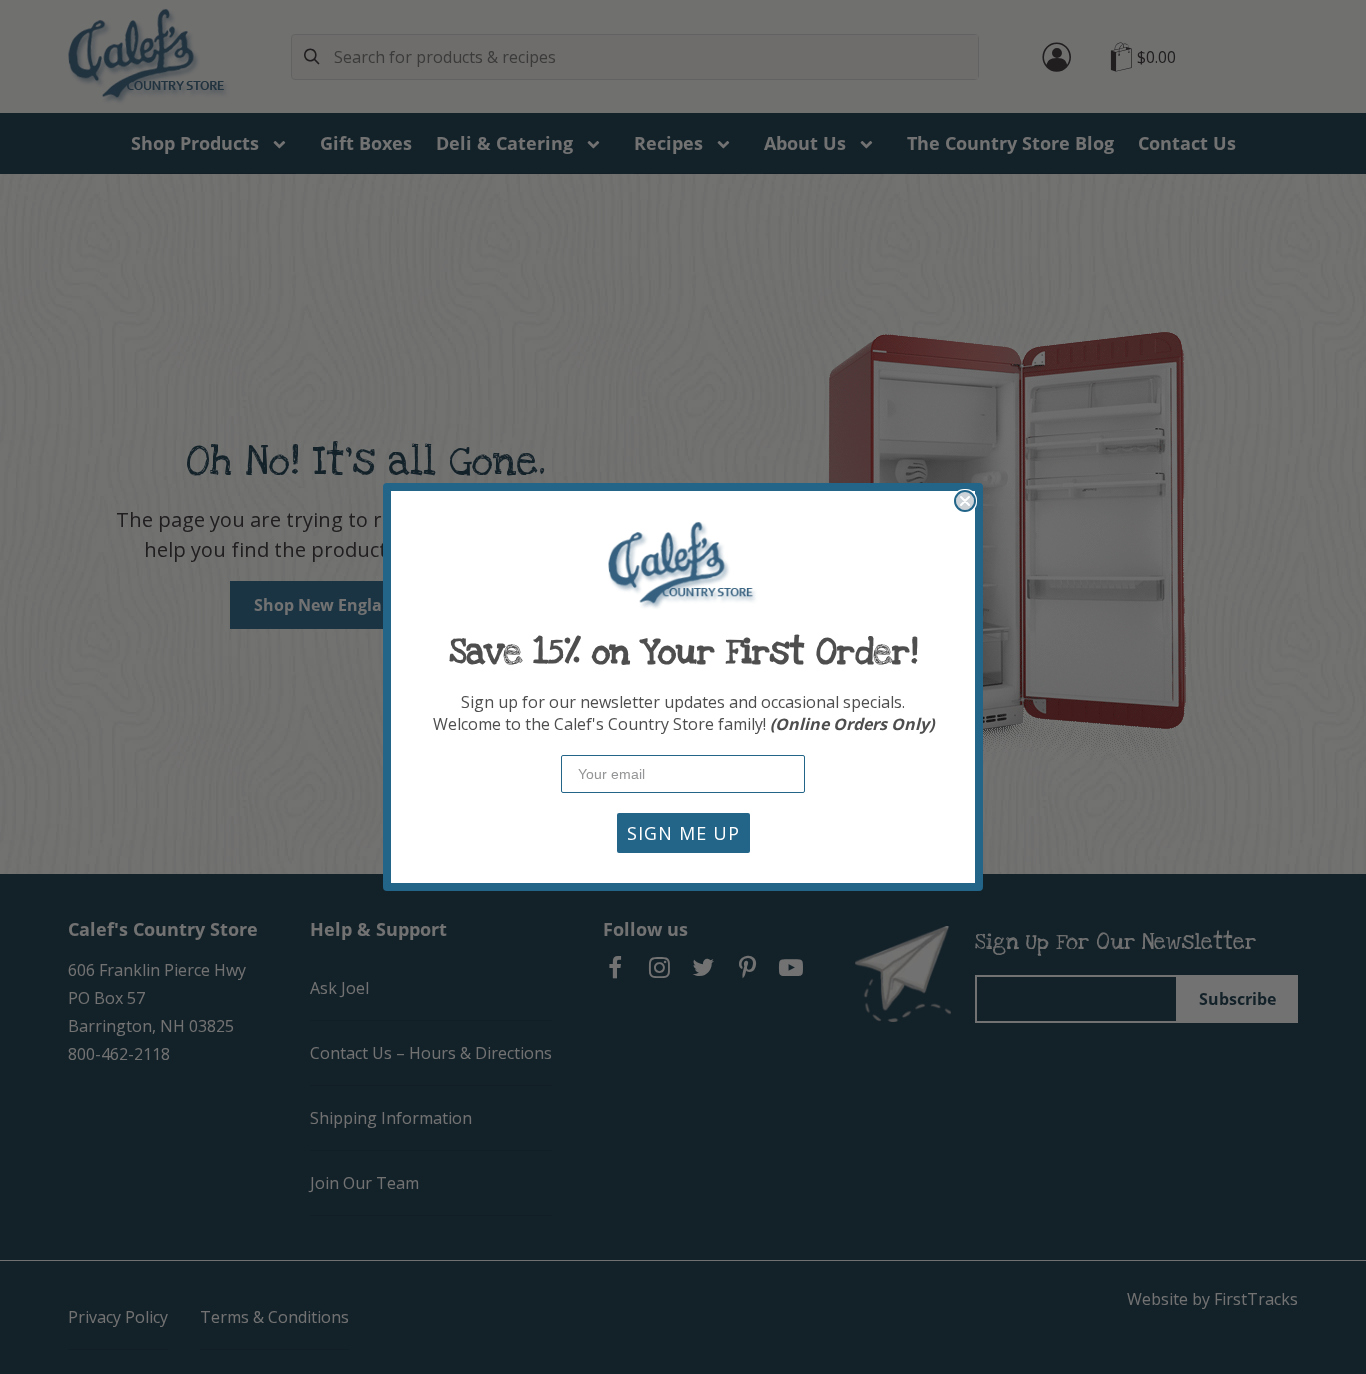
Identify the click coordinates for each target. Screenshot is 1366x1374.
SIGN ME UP (683, 833)
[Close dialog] (965, 501)
